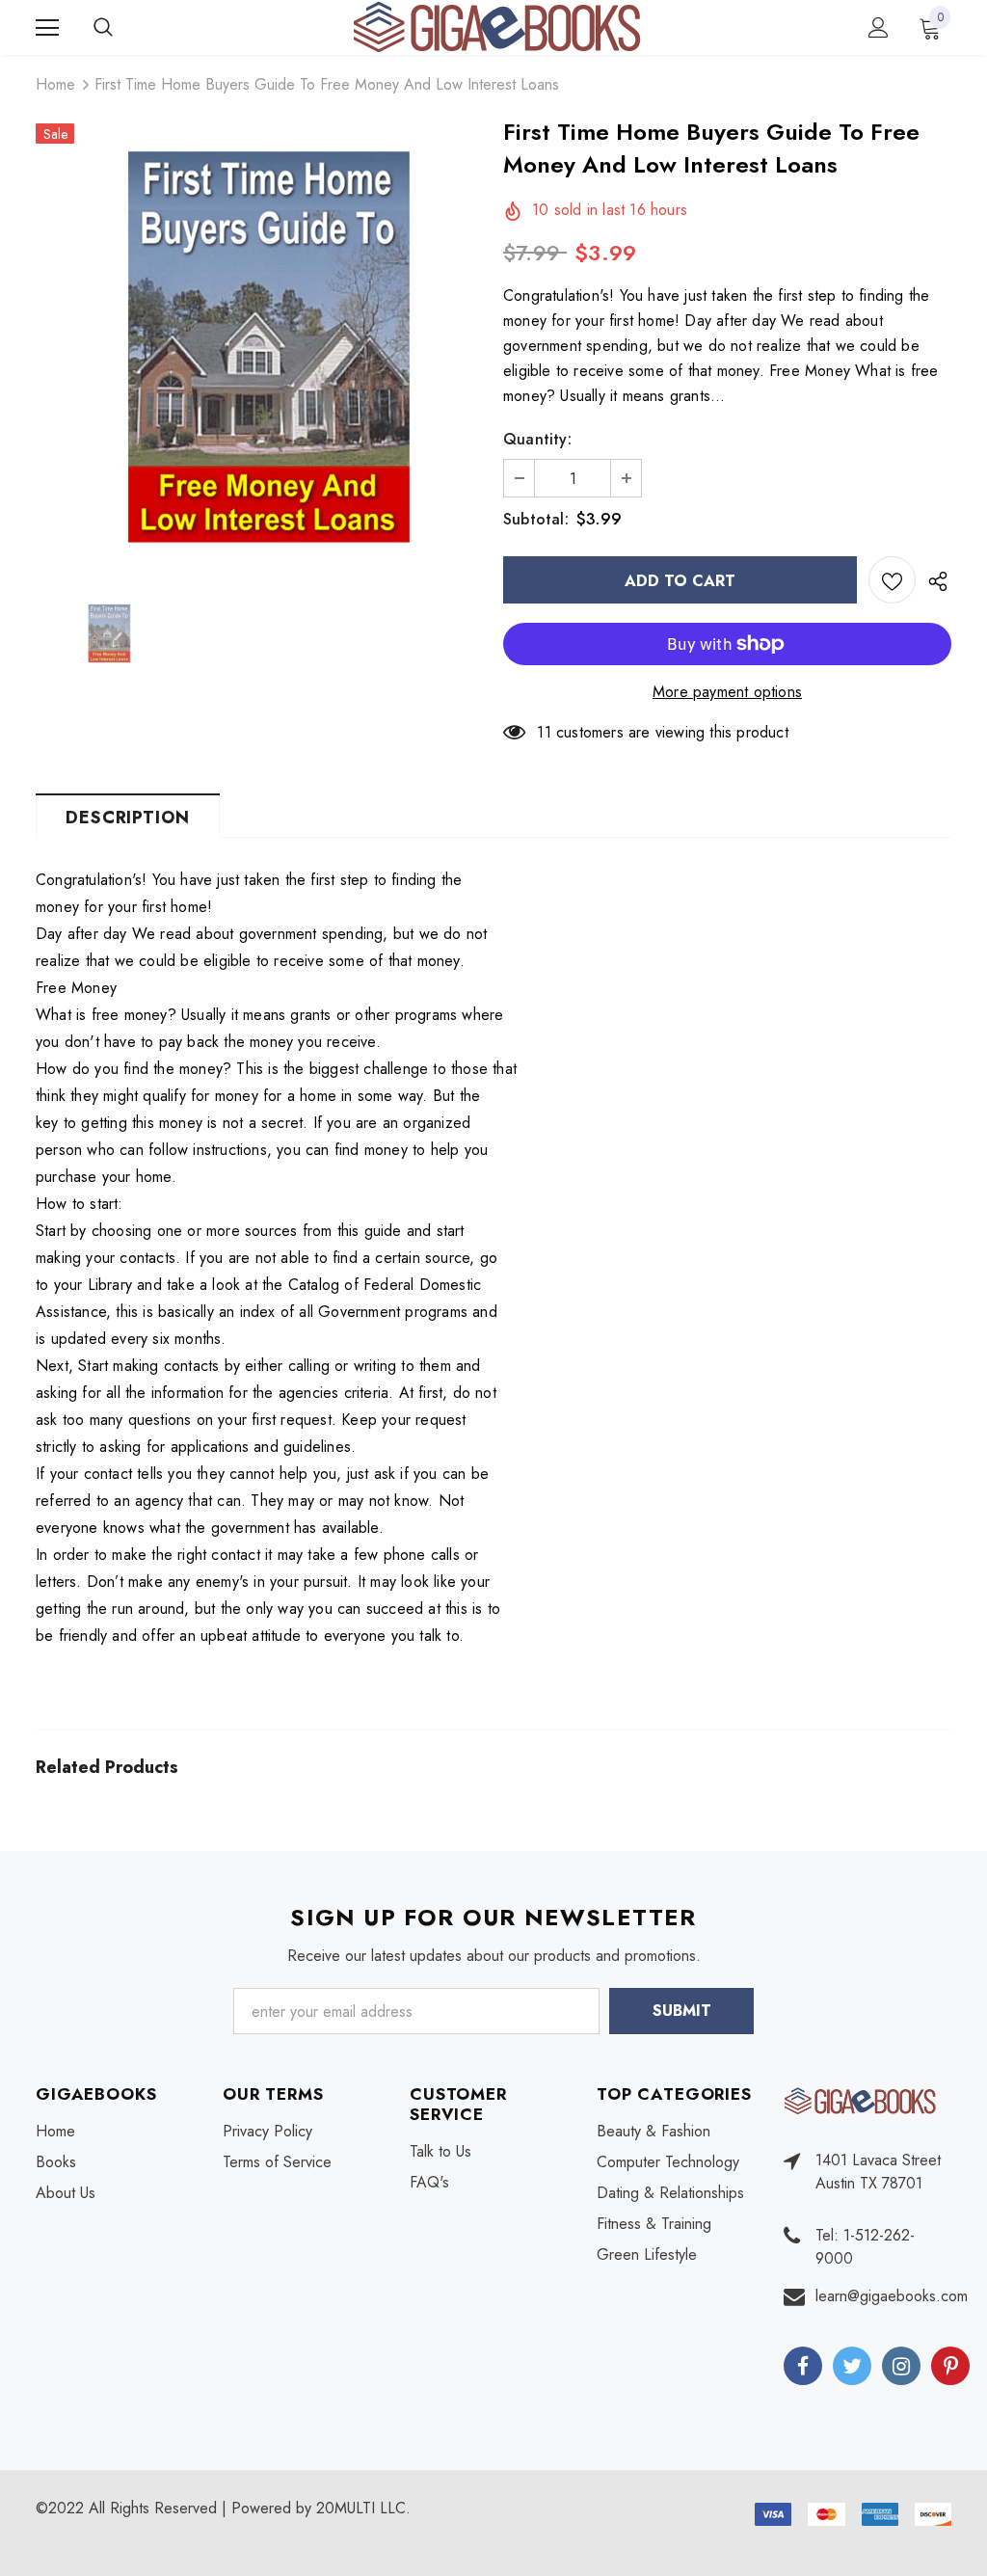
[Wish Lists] (892, 580)
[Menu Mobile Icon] (47, 28)
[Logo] (496, 27)
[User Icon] (879, 27)
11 (544, 732)
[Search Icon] (122, 28)
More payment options (727, 692)
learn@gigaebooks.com (892, 2296)
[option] (260, 347)
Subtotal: (536, 519)
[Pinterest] (950, 2366)
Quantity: (537, 439)
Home (55, 84)
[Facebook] (803, 2366)
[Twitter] (852, 2366)
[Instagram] (901, 2366)
